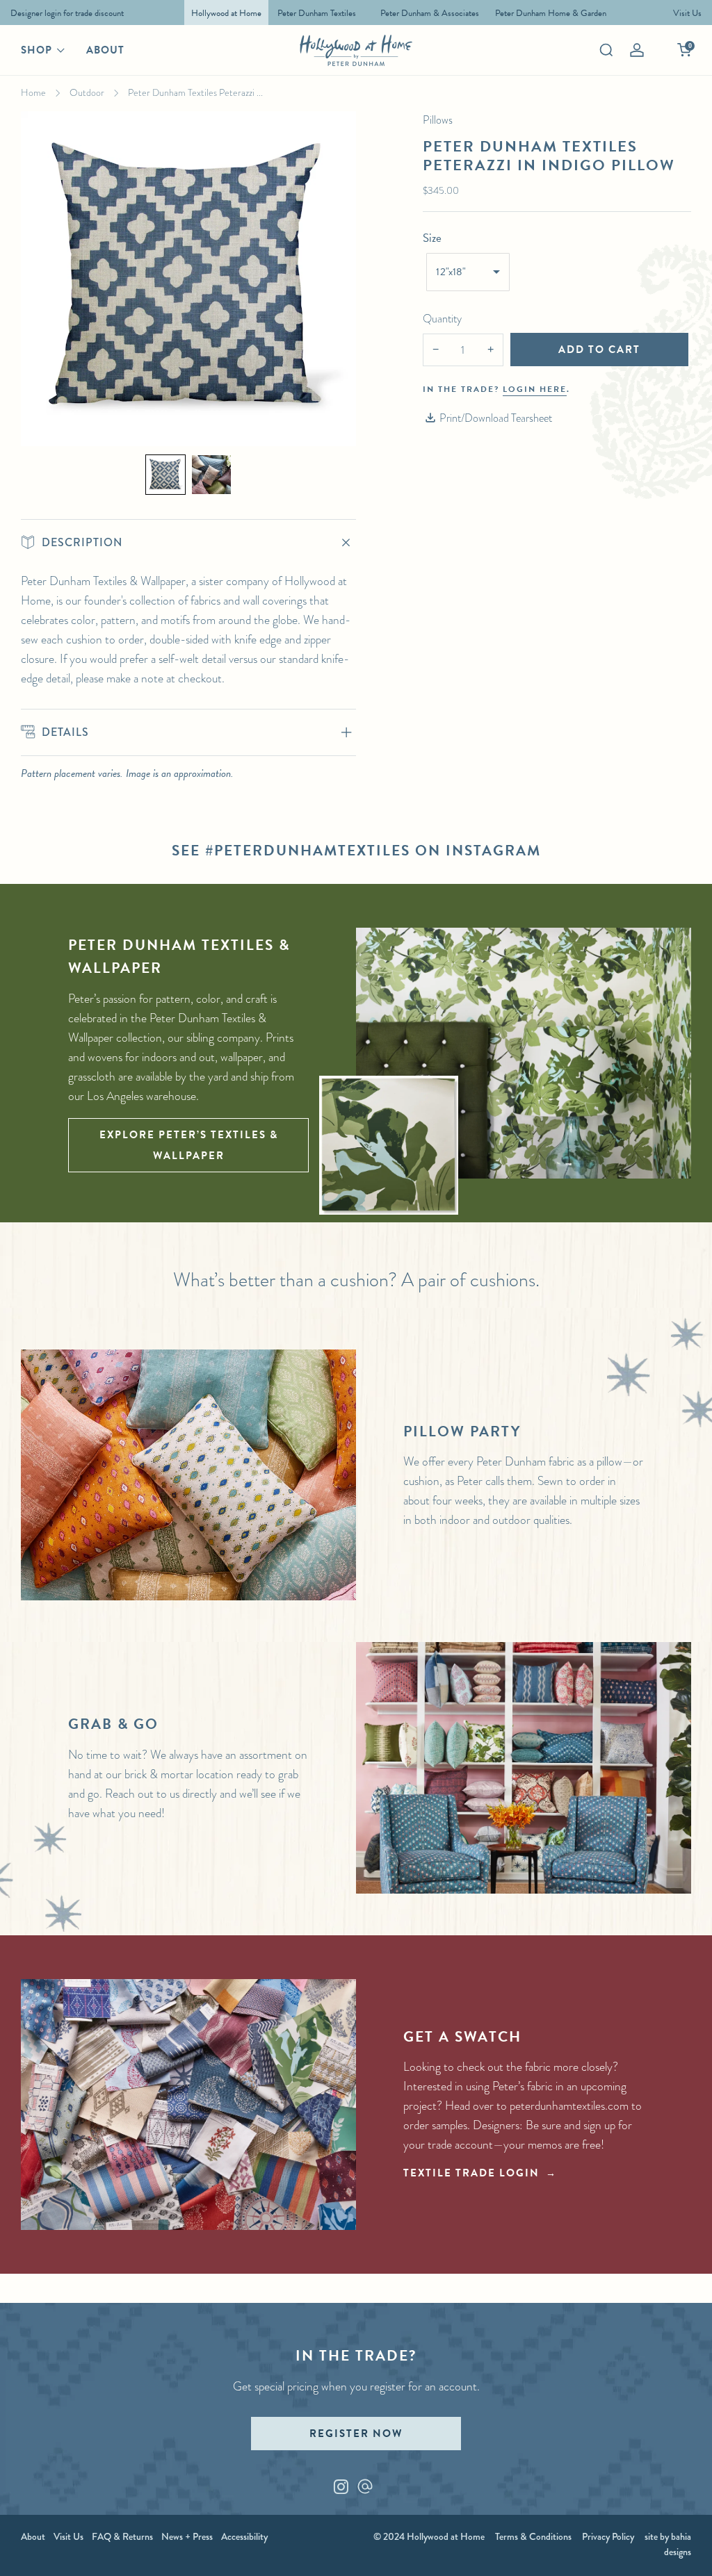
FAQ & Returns (122, 2536)
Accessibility (244, 2536)
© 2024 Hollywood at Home (429, 2536)
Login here (535, 389)
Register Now (356, 2434)
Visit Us (68, 2536)
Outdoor (87, 92)
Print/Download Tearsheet (496, 418)
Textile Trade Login (471, 2173)
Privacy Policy (608, 2536)
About (105, 50)
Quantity (442, 319)
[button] (165, 475)
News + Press (187, 2536)
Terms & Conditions (533, 2536)
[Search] (606, 50)
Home (33, 92)
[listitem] (64, 13)
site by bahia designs (668, 2544)
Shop (37, 50)
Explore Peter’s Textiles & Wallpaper (189, 1145)
